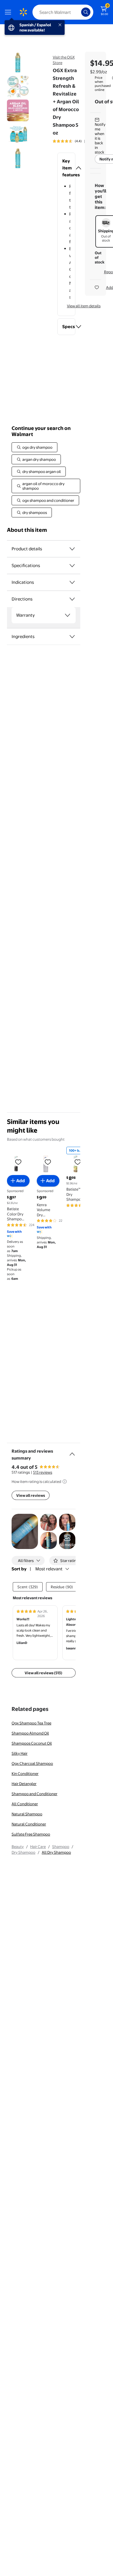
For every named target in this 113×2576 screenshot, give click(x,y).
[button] (66, 168)
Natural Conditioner (29, 1824)
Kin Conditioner (25, 1774)
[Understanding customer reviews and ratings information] (65, 1481)
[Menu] (9, 12)
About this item (27, 530)
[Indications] (72, 582)
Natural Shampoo (27, 1814)
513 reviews (43, 1472)
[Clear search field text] (78, 12)
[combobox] (63, 12)
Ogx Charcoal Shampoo (32, 1763)
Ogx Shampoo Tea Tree (31, 1723)
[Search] (86, 12)
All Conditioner (25, 1804)
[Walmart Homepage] (23, 12)
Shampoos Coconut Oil (32, 1743)
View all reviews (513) (43, 1673)
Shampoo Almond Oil (30, 1733)
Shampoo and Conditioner (34, 1794)
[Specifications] (72, 566)
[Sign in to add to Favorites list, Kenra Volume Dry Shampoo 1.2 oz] (48, 1162)
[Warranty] (68, 615)
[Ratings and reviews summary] (72, 1452)
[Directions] (72, 599)
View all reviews (31, 1495)
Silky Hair (20, 1753)
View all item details (84, 306)
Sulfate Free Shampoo (31, 1834)
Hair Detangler (24, 1784)
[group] (75, 141)
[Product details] (72, 549)
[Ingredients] (72, 637)
